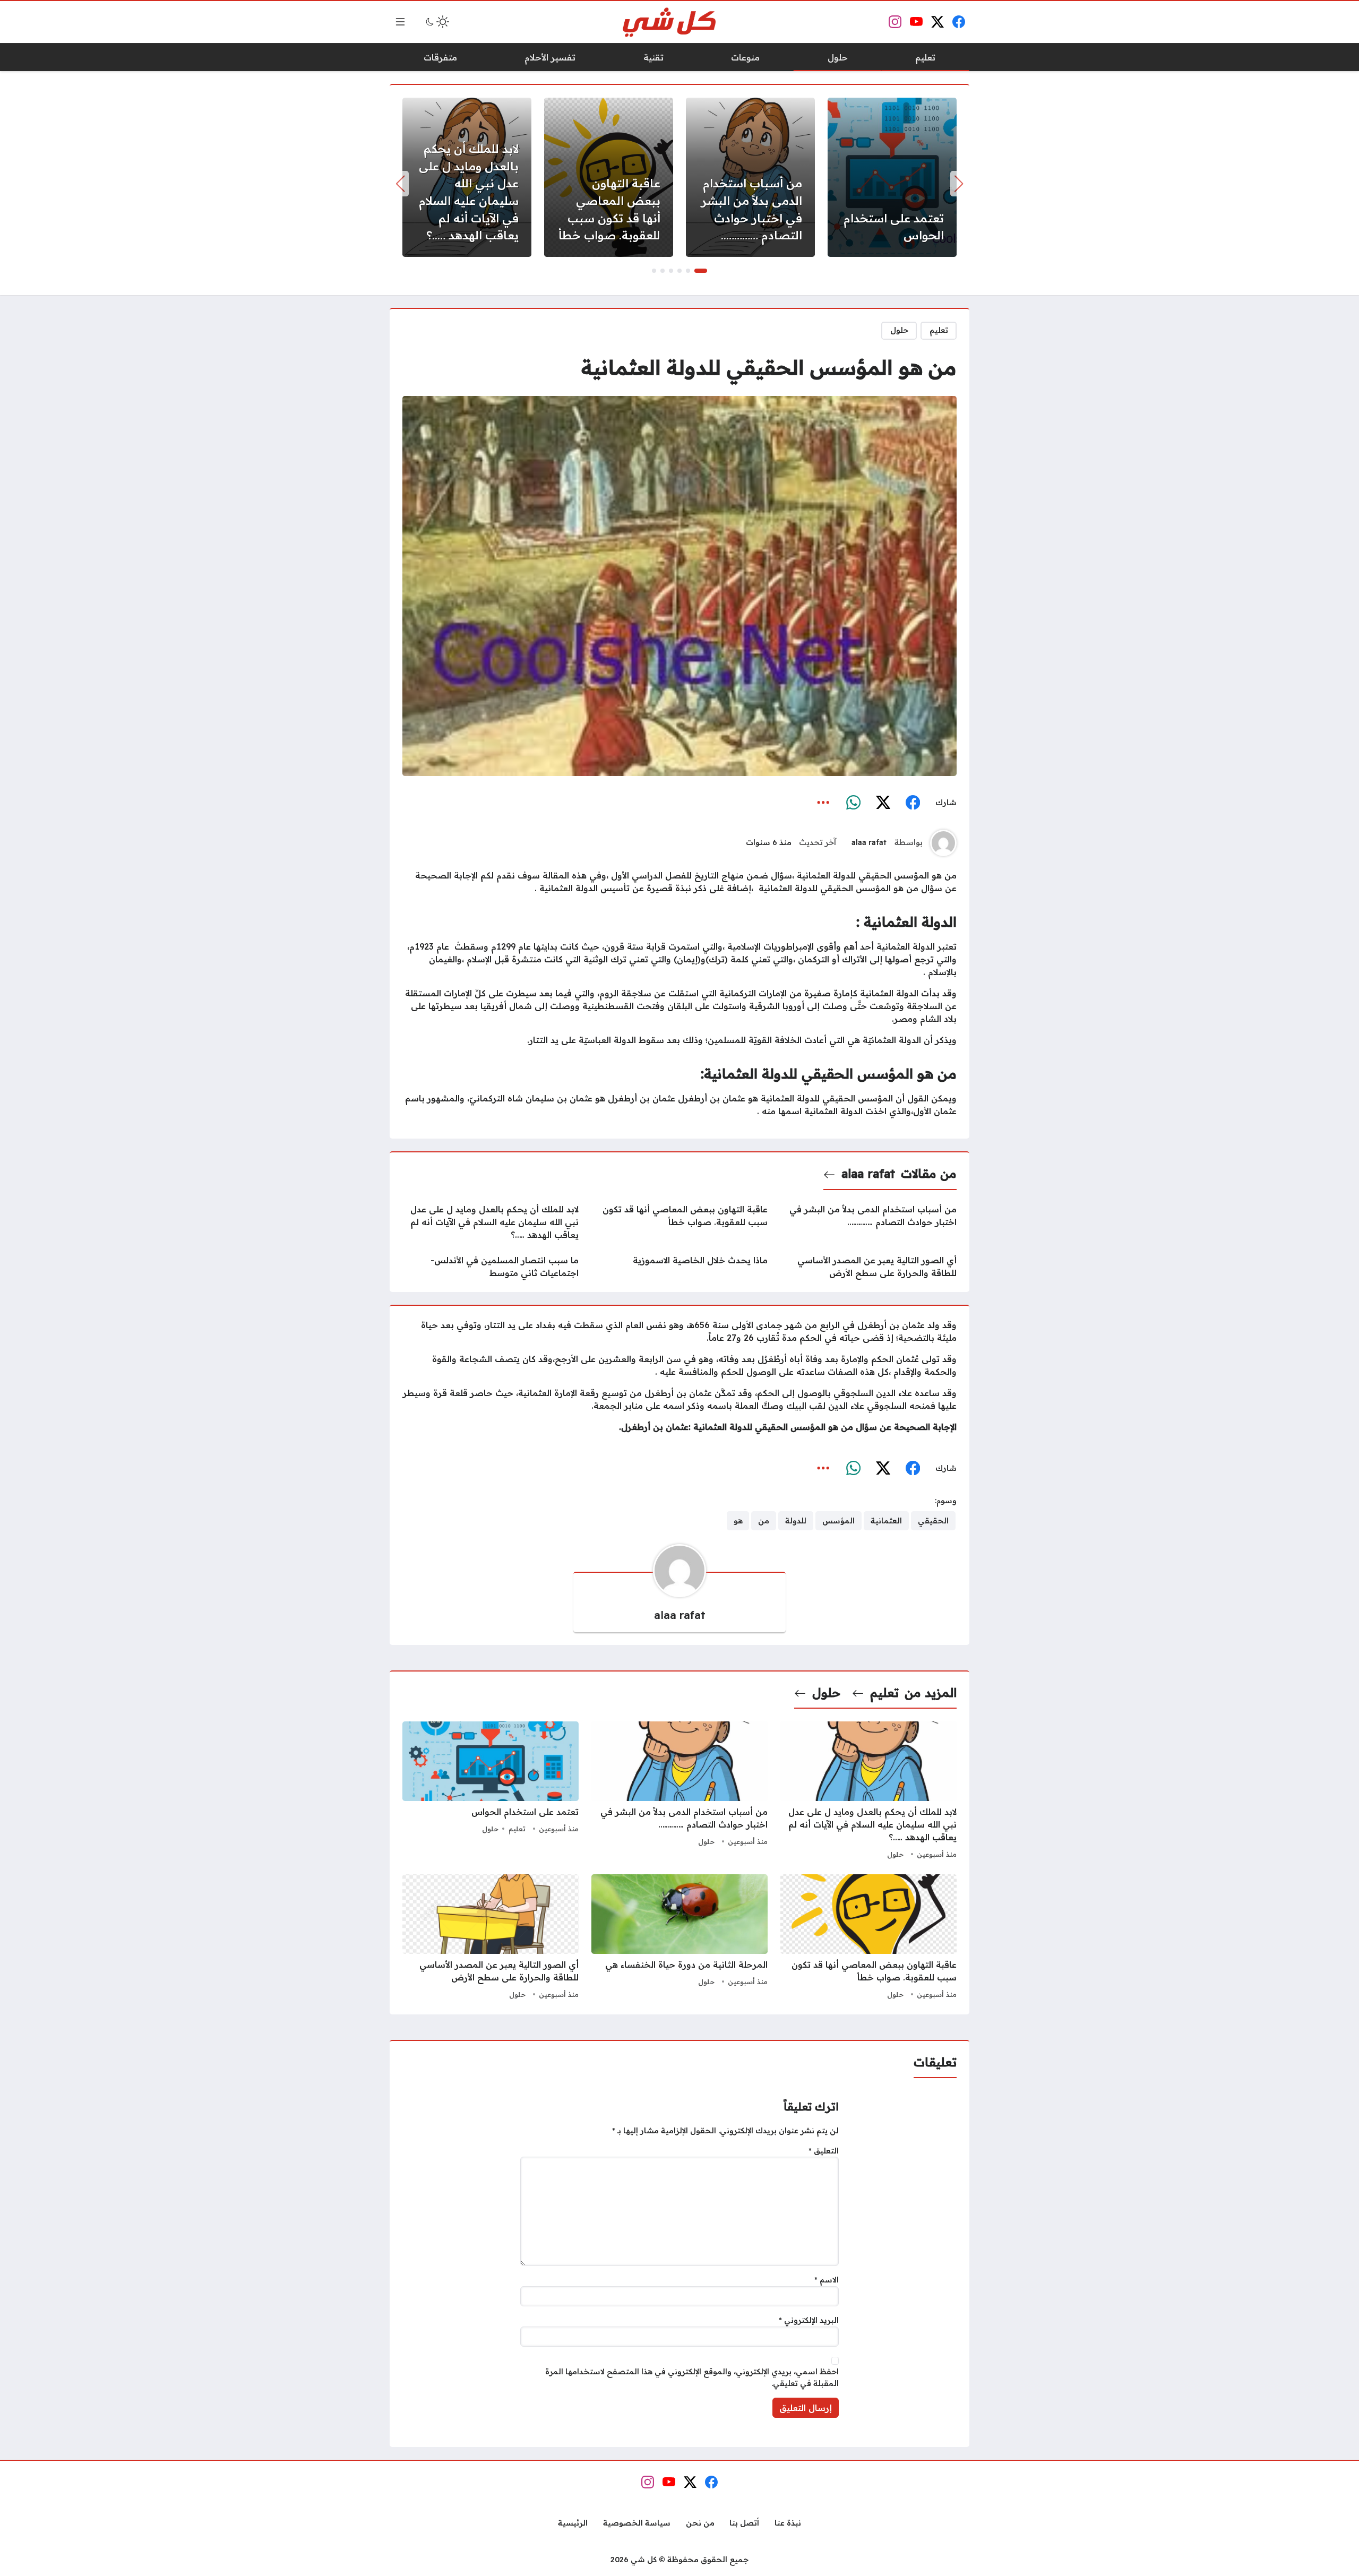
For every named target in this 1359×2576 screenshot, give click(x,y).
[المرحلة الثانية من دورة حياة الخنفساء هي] (679, 1938)
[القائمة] (400, 22)
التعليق (824, 2151)
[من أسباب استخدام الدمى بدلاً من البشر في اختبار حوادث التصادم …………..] (750, 177)
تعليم (939, 330)
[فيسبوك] (913, 803)
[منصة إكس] (883, 803)
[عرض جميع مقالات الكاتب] (943, 843)
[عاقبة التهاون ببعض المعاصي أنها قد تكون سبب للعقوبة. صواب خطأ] (609, 177)
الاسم (827, 2280)
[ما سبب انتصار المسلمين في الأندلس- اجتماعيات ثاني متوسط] (491, 1267)
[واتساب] (853, 803)
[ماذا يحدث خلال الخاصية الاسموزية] (679, 1267)
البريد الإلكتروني (809, 2320)
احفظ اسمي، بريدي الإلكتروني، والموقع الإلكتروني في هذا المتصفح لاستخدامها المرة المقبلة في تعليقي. (692, 2377)
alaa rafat (869, 842)
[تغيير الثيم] (436, 22)
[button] (701, 271)
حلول (899, 330)
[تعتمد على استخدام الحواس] (892, 177)
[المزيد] (823, 803)
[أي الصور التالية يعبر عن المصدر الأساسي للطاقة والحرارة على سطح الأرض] (868, 1267)
